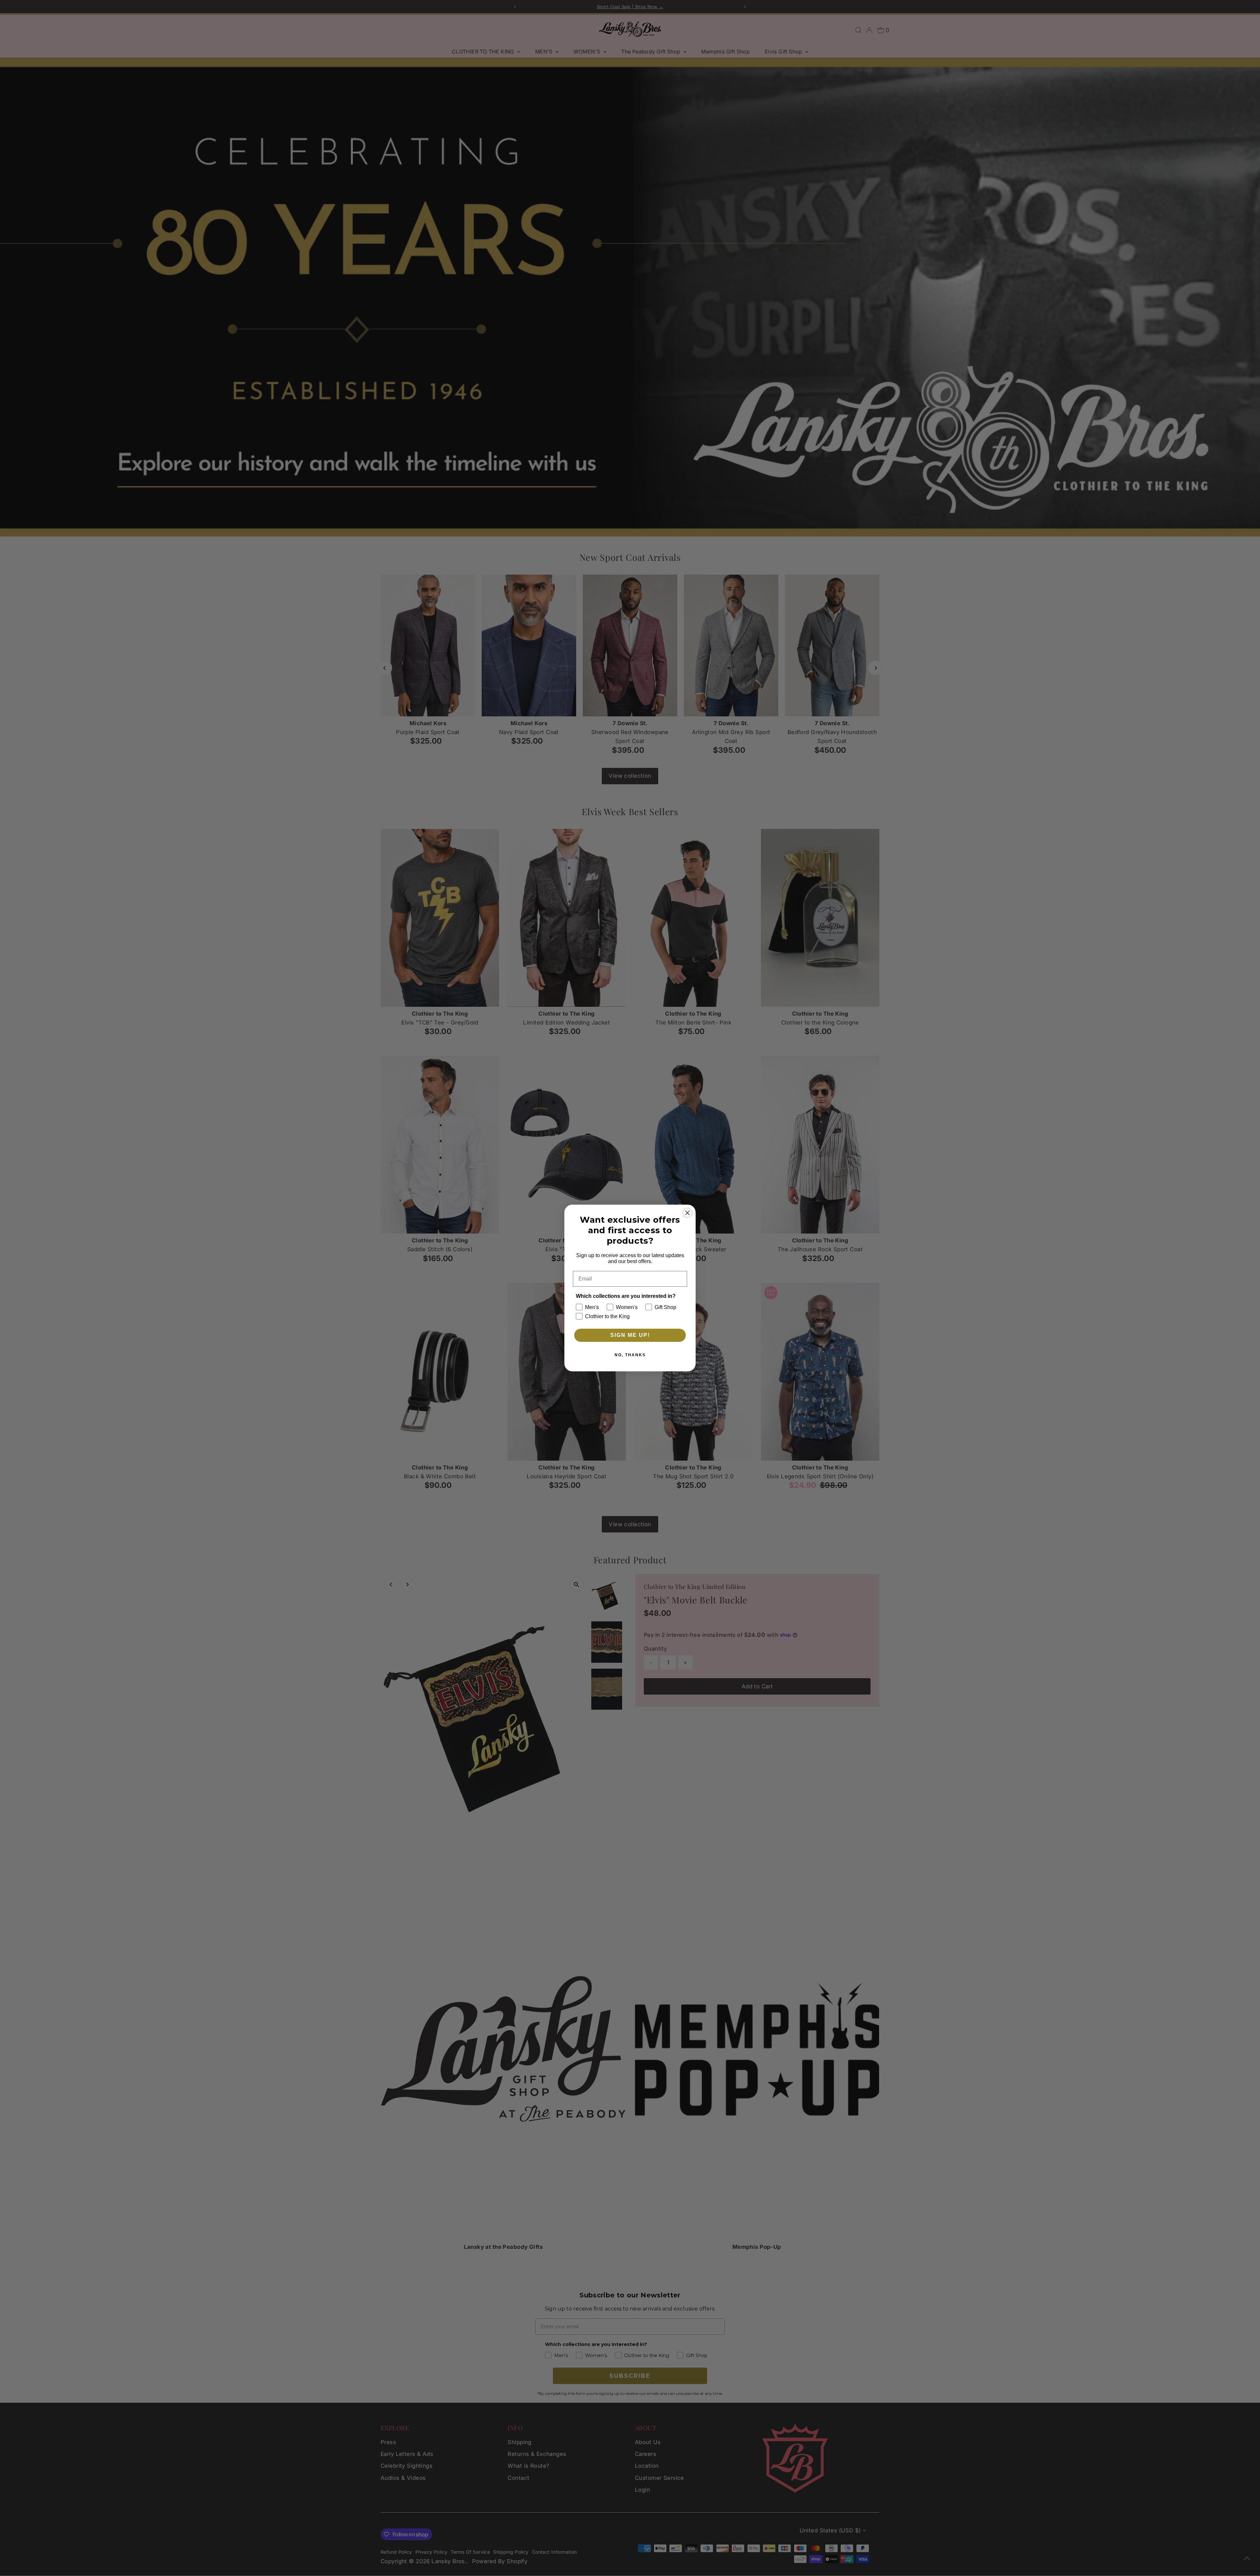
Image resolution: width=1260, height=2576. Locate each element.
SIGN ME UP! (630, 1335)
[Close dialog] (687, 1213)
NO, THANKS (630, 1355)
